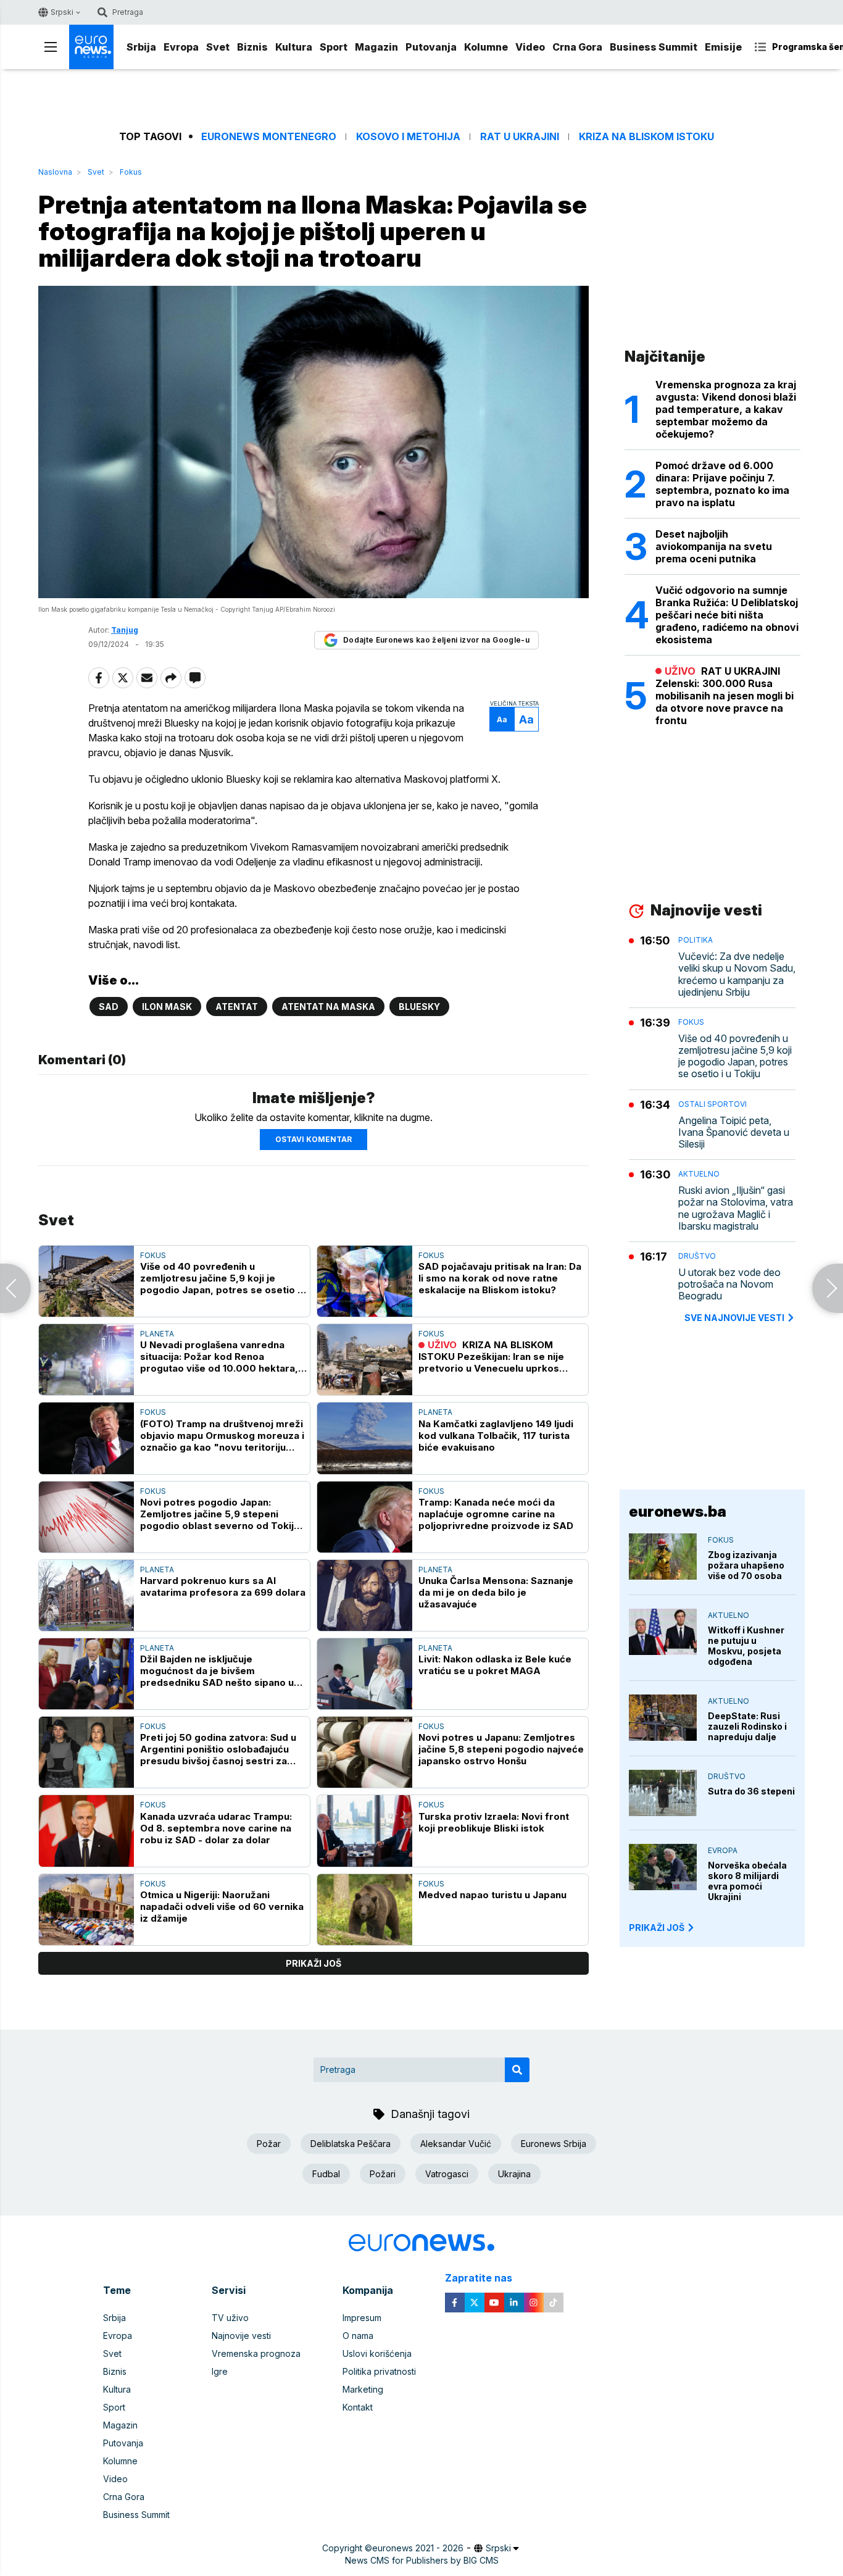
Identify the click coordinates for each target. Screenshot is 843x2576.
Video (530, 47)
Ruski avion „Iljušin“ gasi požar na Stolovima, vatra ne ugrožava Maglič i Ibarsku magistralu (736, 1208)
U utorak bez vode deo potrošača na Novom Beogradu (729, 1284)
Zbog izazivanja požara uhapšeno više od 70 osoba (746, 1565)
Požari (383, 2174)
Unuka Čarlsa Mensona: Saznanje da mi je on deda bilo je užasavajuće (496, 1592)
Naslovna (55, 172)
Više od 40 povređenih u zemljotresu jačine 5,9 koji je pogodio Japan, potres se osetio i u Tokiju (220, 1278)
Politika (696, 940)
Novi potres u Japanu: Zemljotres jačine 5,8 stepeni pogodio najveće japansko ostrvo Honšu (501, 1749)
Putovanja (431, 47)
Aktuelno (699, 1174)
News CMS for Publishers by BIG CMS (422, 2560)
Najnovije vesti (241, 2336)
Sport (334, 47)
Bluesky (419, 1007)
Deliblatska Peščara (351, 2144)
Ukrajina (514, 2174)
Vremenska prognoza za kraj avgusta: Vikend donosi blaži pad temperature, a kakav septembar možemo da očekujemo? (726, 409)
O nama (358, 2336)
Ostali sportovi (712, 1104)
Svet (218, 47)
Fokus (131, 172)
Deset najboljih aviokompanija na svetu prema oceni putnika (714, 546)
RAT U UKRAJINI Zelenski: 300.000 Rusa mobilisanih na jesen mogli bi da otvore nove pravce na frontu (725, 696)
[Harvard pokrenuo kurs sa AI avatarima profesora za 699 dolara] (86, 1595)
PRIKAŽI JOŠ (657, 1928)
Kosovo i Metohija (408, 137)
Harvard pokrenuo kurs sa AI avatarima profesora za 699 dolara (223, 1586)
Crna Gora (577, 47)
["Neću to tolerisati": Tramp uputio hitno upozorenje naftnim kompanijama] (15, 1288)
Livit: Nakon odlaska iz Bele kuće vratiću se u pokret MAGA (495, 1665)
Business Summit (654, 47)
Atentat (237, 1007)
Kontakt (358, 2407)
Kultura (294, 47)
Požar (269, 2144)
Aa (502, 719)
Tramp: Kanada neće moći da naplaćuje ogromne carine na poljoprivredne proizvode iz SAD (496, 1514)
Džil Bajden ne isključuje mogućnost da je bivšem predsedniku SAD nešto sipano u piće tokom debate (217, 1671)
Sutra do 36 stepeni (751, 1791)
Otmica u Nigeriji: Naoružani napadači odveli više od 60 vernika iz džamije (222, 1907)
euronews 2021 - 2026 (418, 2548)
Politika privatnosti (379, 2371)
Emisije (723, 47)
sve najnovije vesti (734, 1318)
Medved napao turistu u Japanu (492, 1895)
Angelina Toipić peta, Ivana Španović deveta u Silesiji (734, 1132)
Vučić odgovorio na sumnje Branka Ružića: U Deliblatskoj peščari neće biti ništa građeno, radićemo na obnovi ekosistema (727, 615)
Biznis (252, 47)
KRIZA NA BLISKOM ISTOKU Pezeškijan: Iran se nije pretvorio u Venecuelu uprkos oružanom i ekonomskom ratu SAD (500, 1357)
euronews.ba (678, 1511)
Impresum (362, 2318)
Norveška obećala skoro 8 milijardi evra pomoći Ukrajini (747, 1881)
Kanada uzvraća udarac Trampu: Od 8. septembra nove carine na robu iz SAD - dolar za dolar (216, 1828)
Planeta (157, 1334)
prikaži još (314, 1963)
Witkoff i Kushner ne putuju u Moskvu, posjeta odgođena (746, 1646)
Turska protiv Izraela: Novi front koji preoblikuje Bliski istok (494, 1822)
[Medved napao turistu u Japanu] (365, 1910)
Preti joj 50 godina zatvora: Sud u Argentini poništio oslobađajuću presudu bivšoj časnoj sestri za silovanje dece (218, 1749)
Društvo (697, 1256)
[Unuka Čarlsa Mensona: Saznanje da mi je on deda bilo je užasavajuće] (365, 1595)
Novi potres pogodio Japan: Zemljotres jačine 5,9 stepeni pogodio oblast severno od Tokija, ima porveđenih (221, 1514)
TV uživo (230, 2318)
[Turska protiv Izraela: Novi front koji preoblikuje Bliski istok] (365, 1831)
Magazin (376, 47)
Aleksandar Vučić (456, 2144)
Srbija (141, 47)
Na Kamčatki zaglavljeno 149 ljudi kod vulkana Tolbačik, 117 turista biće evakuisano (496, 1436)
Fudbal (326, 2174)
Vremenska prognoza (256, 2353)
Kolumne (486, 47)
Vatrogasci (447, 2174)
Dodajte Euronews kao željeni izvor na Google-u (436, 640)
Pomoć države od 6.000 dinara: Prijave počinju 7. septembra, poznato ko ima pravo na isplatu (722, 484)
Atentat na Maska (328, 1007)
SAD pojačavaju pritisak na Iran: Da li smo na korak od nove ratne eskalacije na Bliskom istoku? (500, 1278)
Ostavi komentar (314, 1139)
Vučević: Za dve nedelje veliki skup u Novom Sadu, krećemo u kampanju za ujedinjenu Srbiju (737, 974)
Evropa (181, 47)
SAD (109, 1007)
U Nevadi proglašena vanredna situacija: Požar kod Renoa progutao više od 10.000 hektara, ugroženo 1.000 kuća (219, 1357)
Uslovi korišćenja (377, 2353)
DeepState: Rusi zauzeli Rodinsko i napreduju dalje (747, 1726)
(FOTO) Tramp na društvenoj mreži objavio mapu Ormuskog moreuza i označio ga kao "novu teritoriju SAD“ (222, 1436)
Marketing (363, 2389)
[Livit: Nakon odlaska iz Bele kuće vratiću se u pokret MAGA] (365, 1674)
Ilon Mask (167, 1007)
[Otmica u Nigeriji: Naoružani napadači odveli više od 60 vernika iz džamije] (86, 1910)
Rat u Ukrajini (520, 137)
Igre (220, 2371)
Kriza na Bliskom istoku (646, 137)
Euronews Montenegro (269, 137)
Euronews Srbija (554, 2144)
